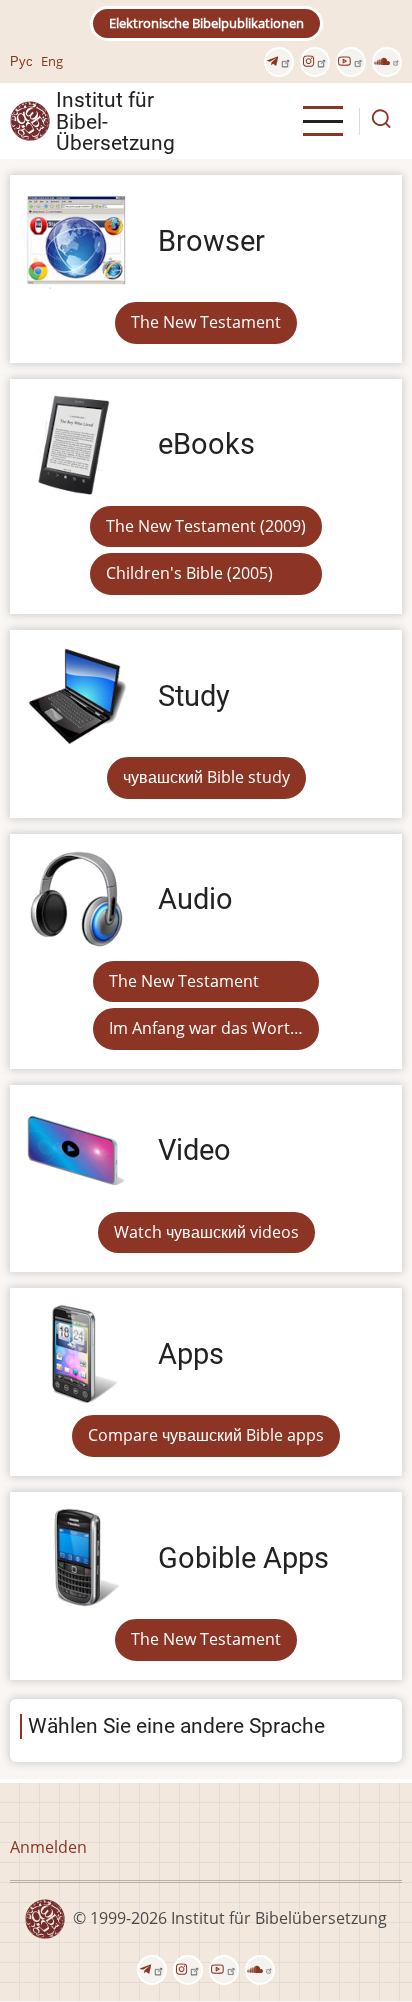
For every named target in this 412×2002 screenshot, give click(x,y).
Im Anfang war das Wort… (206, 1028)
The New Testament (206, 322)
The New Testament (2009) (206, 526)
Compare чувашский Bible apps (206, 1435)
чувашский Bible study (206, 777)
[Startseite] (30, 120)
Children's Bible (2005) (189, 573)
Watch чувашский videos (206, 1232)
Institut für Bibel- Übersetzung (115, 121)
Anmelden (48, 1847)
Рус (21, 61)
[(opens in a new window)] (279, 62)
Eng (52, 61)
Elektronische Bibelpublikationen (206, 23)
